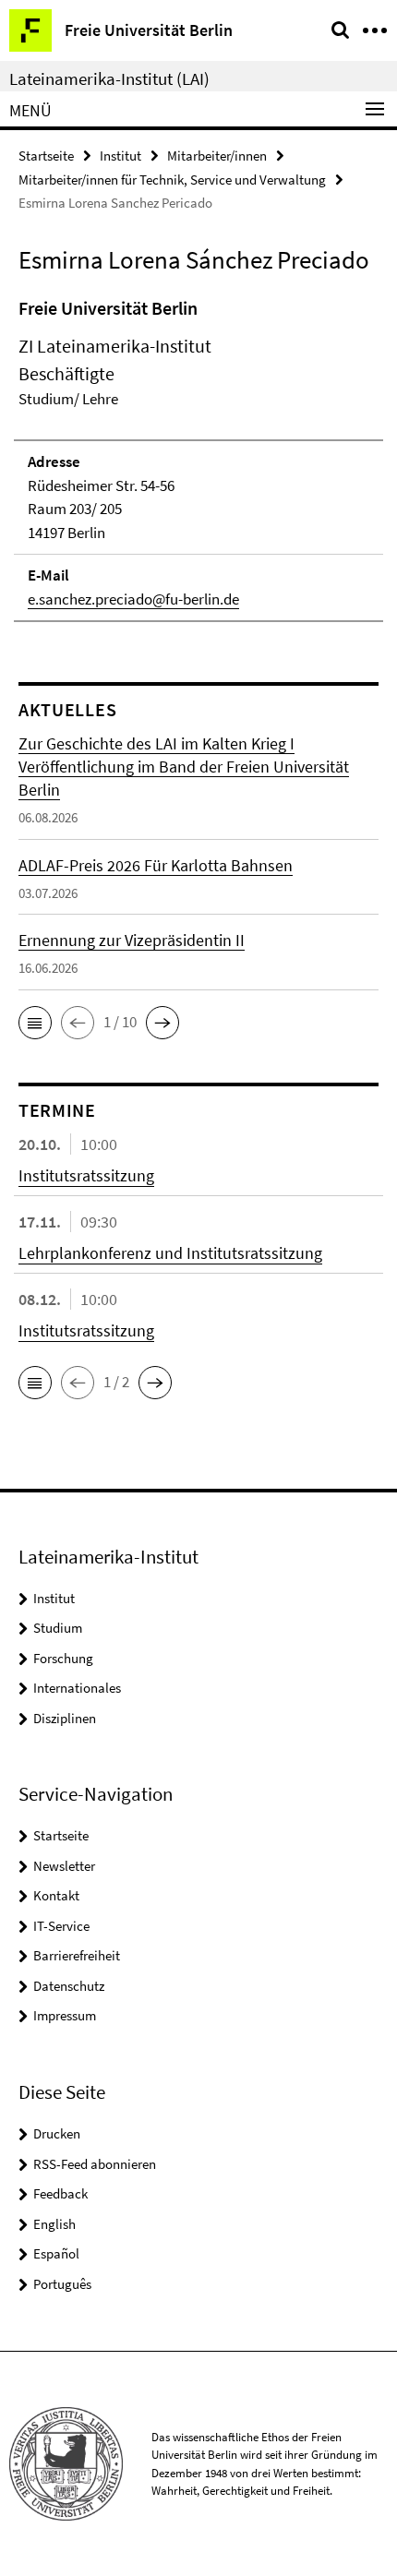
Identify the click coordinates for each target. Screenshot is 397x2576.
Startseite (46, 156)
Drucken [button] (57, 2133)
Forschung (63, 1658)
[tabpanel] (198, 459)
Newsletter (64, 1866)
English (54, 2224)
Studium (58, 1628)
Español (56, 2253)
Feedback (60, 2193)
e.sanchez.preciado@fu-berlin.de (133, 599)
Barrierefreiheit (77, 1955)
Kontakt (56, 1895)
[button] (35, 1023)
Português (62, 2284)
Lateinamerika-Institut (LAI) (109, 78)
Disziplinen (65, 1718)
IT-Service (61, 1926)
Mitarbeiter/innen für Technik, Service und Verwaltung (172, 180)
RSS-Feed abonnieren (95, 2164)
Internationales (77, 1688)
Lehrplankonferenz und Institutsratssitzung (170, 1253)
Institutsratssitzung (86, 1175)
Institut (120, 156)
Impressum (65, 2015)
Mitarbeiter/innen (217, 156)
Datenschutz (69, 1986)
